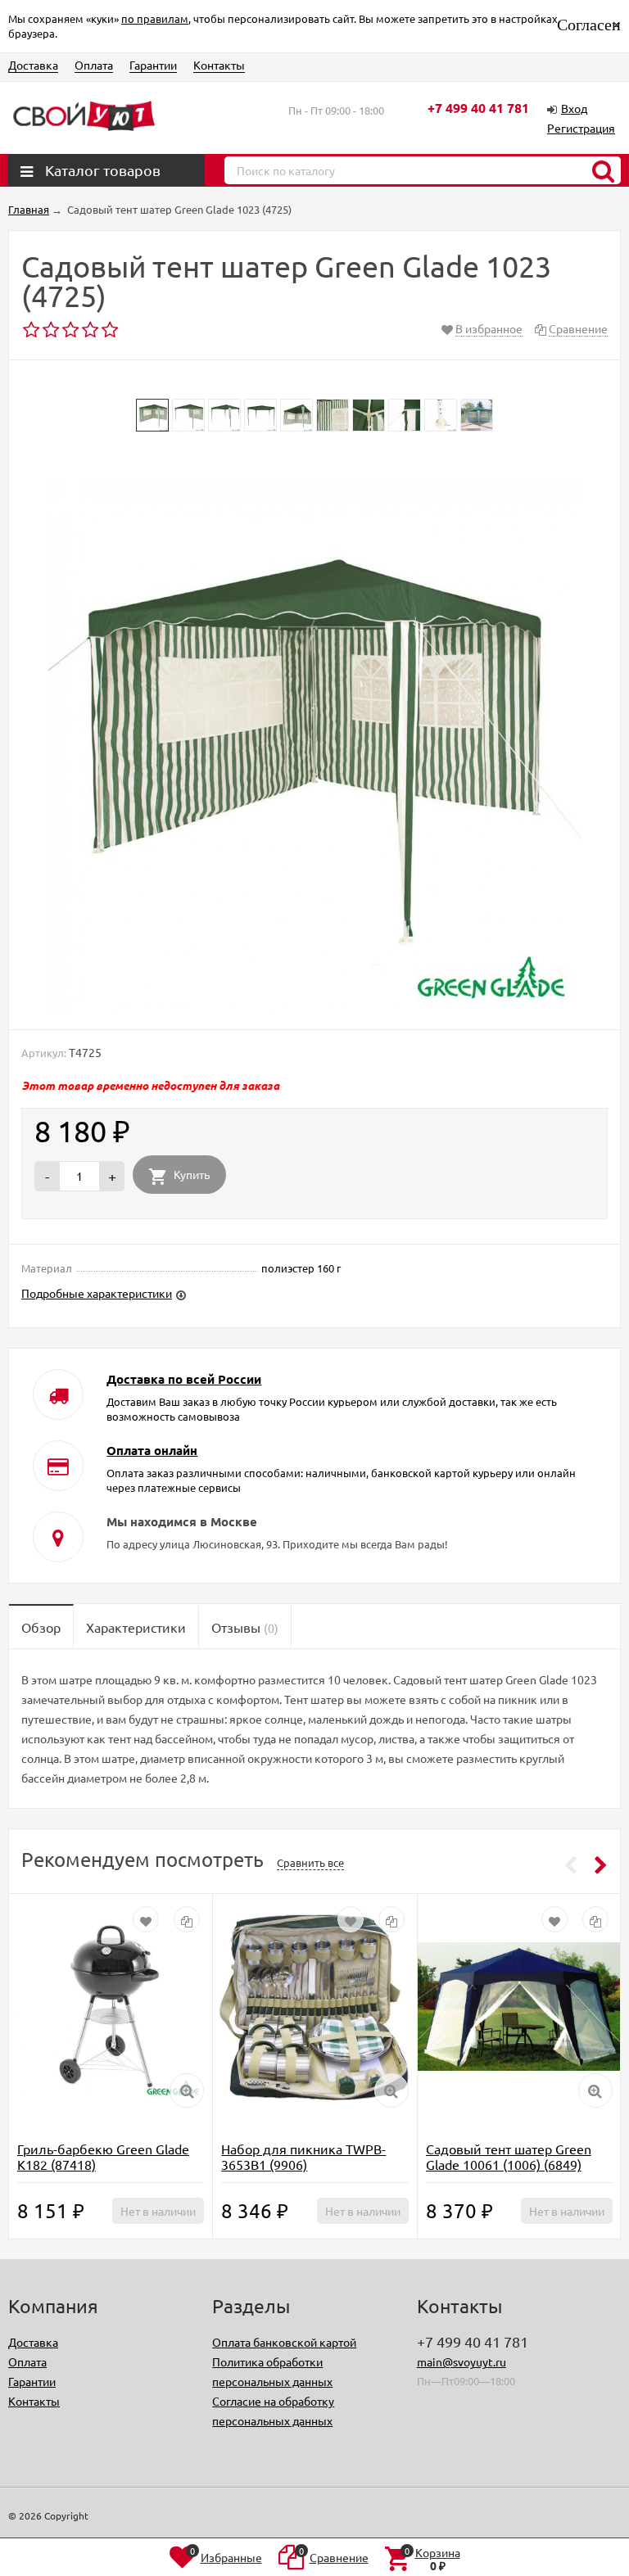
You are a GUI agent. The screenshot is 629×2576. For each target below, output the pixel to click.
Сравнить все (310, 1862)
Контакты (219, 65)
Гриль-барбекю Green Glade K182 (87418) (103, 2156)
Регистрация (581, 128)
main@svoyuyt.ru (462, 2361)
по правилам (155, 18)
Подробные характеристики (97, 1293)
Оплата (94, 65)
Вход (574, 108)
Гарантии (153, 65)
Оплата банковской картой (284, 2342)
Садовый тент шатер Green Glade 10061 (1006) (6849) (509, 2156)
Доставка (33, 65)
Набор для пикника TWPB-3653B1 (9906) (303, 2156)
